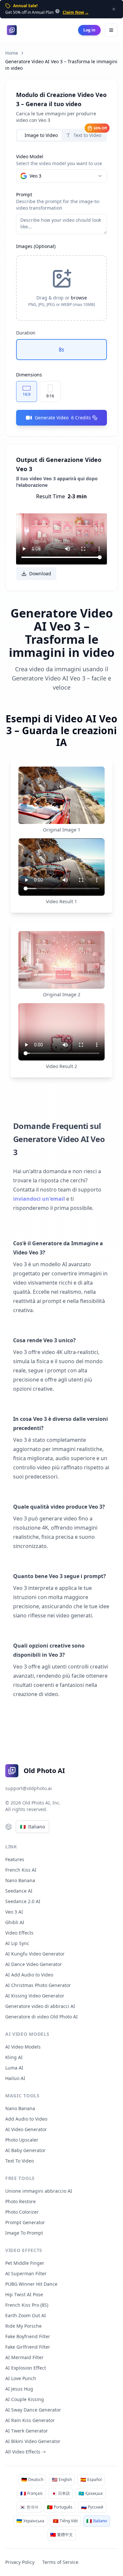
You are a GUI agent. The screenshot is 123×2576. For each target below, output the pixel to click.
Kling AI (14, 2057)
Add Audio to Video (26, 2119)
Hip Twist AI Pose (24, 2294)
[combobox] (61, 176)
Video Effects (19, 1933)
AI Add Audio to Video (29, 1975)
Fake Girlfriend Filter (28, 2347)
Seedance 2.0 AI (23, 1901)
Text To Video (20, 2161)
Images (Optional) (36, 246)
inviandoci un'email (39, 1199)
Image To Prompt (24, 2233)
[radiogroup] (61, 350)
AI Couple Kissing (25, 2399)
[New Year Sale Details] (57, 11)
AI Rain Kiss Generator (30, 2420)
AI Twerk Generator (27, 2431)
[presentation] (61, 288)
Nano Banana (20, 1880)
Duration (26, 333)
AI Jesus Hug (19, 2389)
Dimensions (29, 375)
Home (12, 53)
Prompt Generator (25, 2222)
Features (15, 1859)
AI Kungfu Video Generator (35, 1954)
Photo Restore (20, 2201)
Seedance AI (19, 1891)
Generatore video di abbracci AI (40, 2006)
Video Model (30, 156)
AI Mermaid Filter (24, 2357)
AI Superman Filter (26, 2273)
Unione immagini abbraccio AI (39, 2191)
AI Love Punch (21, 2378)
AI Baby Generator (25, 2150)
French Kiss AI (21, 1870)
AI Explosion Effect (26, 2368)
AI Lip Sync (17, 1943)
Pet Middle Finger (25, 2263)
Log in (89, 30)
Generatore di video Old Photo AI (41, 2017)
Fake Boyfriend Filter (28, 2336)
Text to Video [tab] (90, 134)
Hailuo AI (15, 2078)
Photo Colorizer (22, 2212)
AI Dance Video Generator (34, 1964)
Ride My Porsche (23, 2326)
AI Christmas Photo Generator (38, 1985)
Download (40, 573)
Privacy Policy (20, 2562)
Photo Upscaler (22, 2140)
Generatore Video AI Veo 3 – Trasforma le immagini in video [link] (61, 65)
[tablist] (61, 135)
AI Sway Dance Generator (33, 2410)
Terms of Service (60, 2562)
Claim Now (76, 12)
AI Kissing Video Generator (35, 1996)
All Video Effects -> (26, 2452)
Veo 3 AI (14, 1912)
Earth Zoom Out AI (26, 2315)
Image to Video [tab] (41, 135)
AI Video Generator (26, 2129)
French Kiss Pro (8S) (27, 2305)
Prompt (24, 194)
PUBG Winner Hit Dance (31, 2284)
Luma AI (14, 2068)
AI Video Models (23, 2047)
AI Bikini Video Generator (33, 2441)
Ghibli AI (15, 1922)
